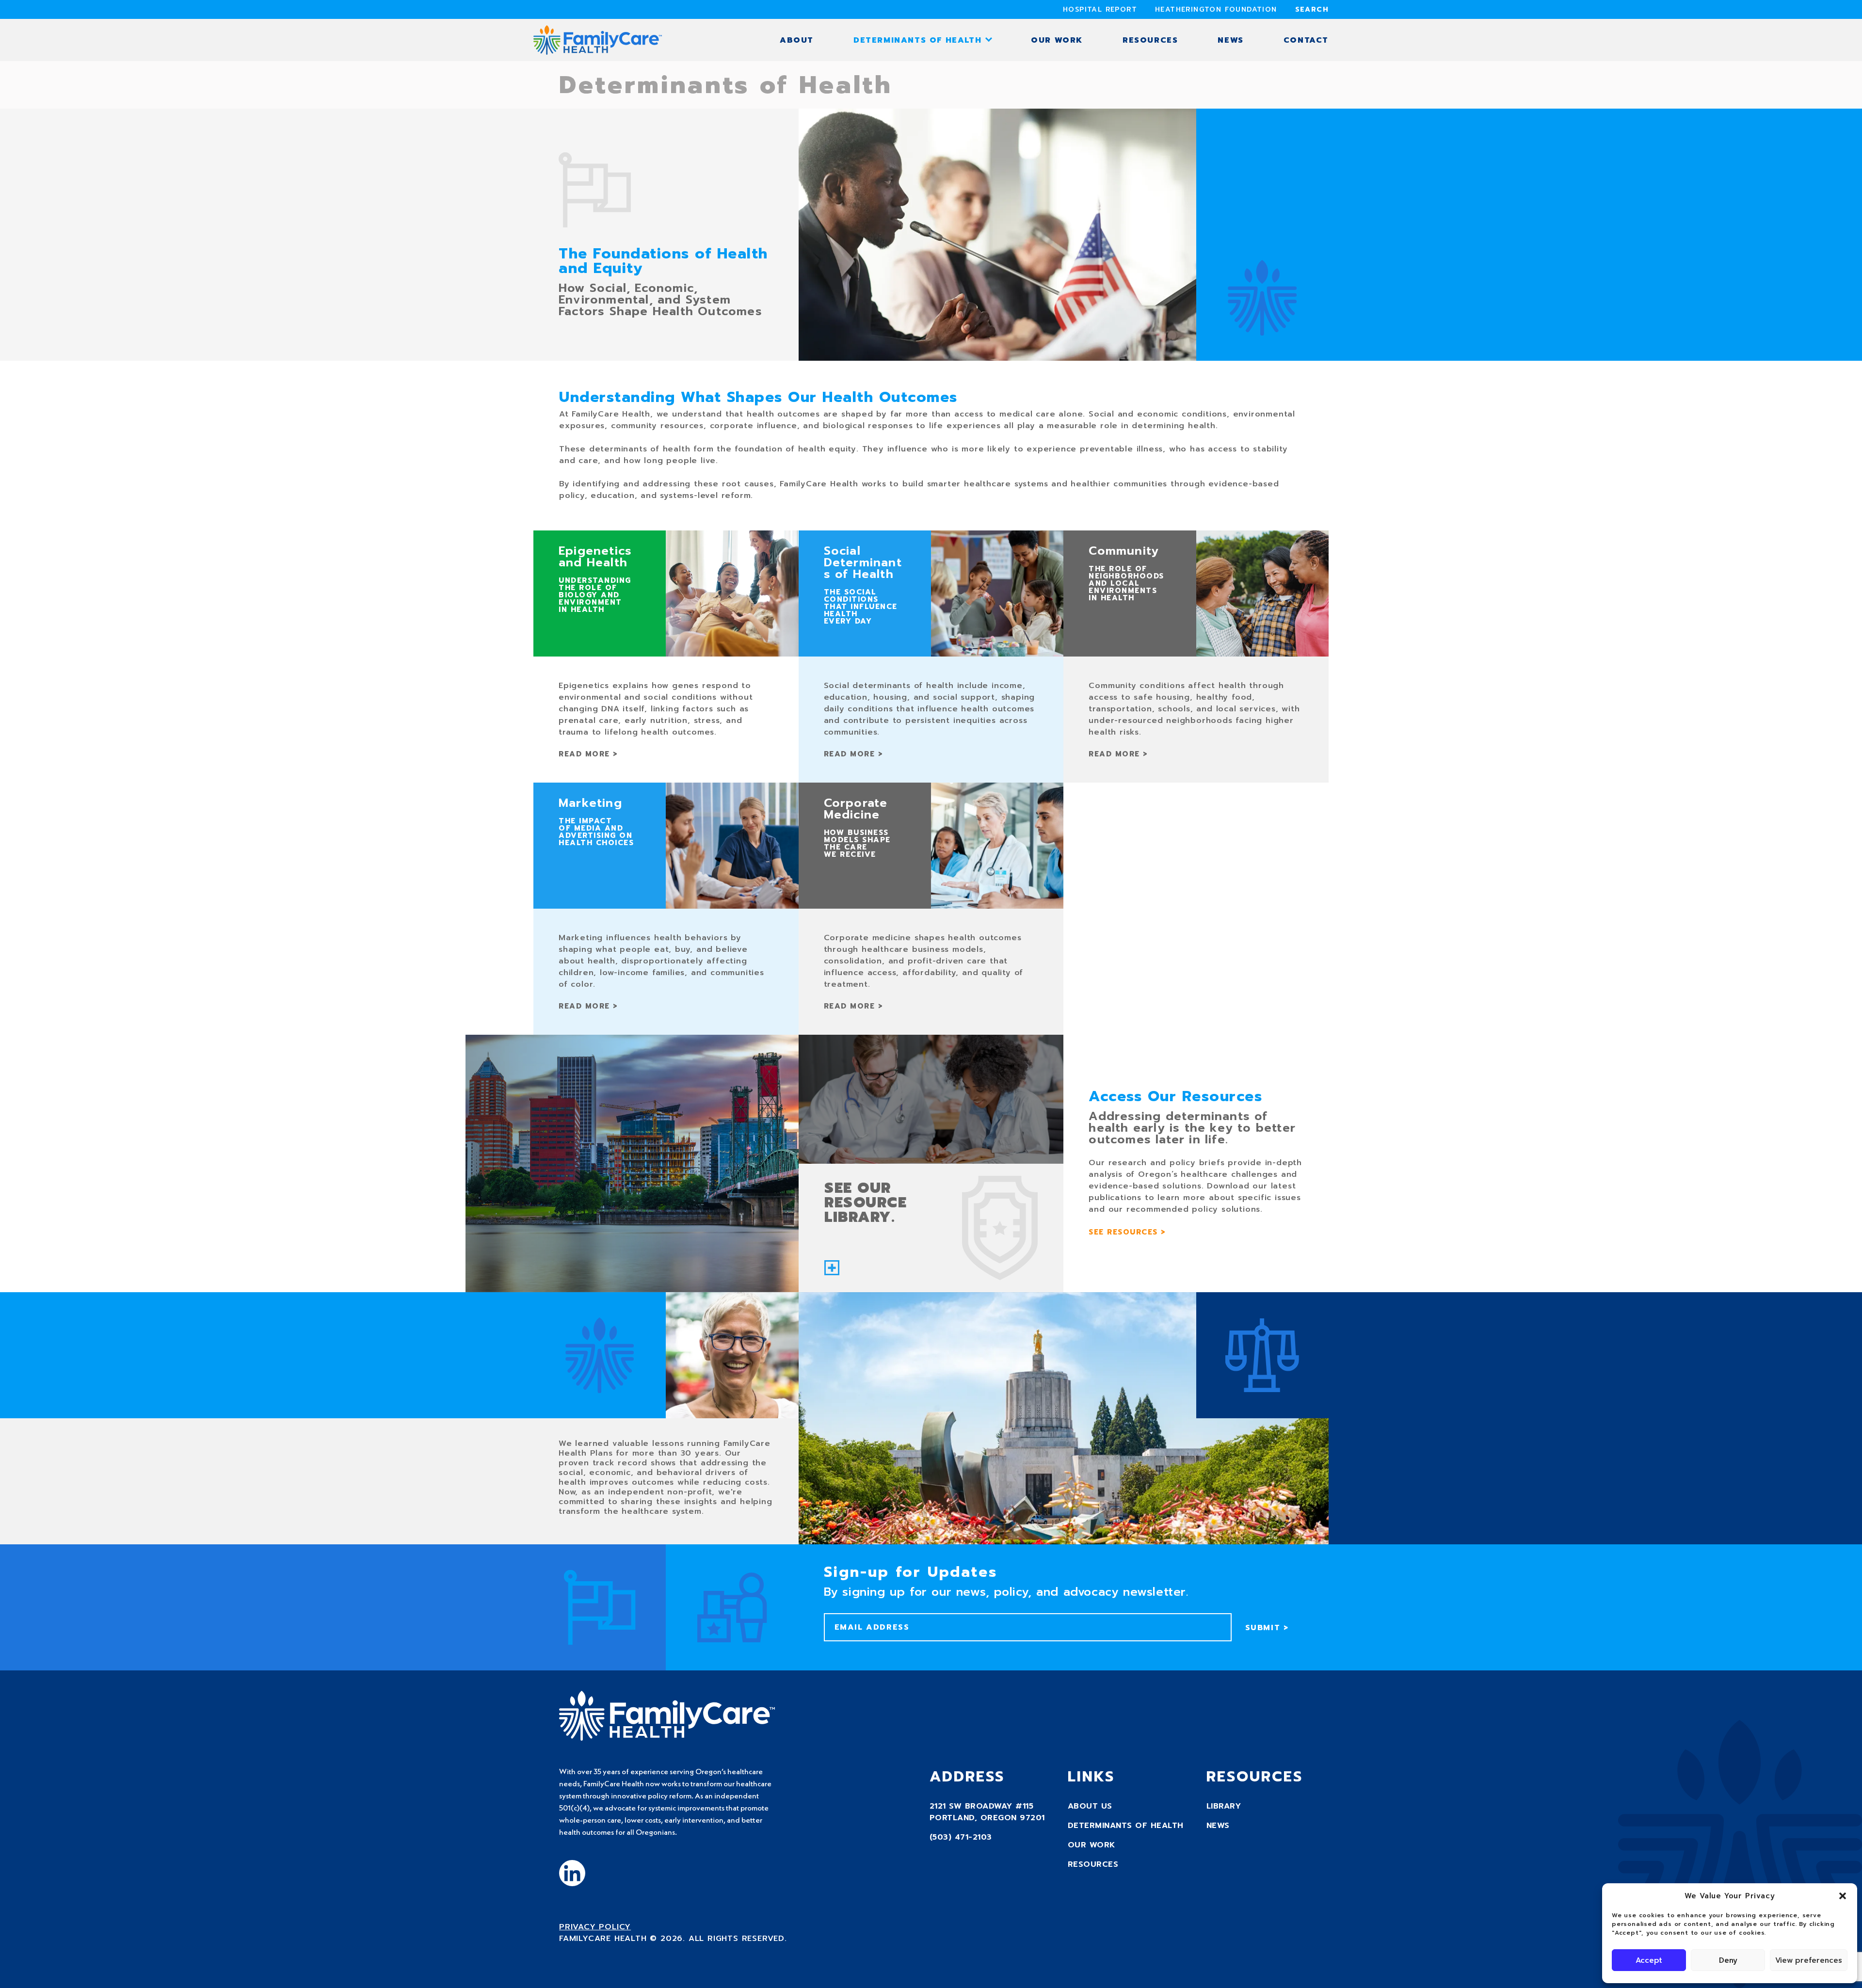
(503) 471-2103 (961, 1837)
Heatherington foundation (1216, 9)
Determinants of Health (917, 40)
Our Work (1057, 40)
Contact (1306, 40)
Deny (1728, 1960)
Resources (1150, 40)
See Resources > (1127, 1232)
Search (1312, 9)
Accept (1649, 1960)
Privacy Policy (595, 1927)
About (797, 40)
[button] (1843, 1896)
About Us (1090, 1806)
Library (1224, 1806)
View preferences (1809, 1960)
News (1230, 40)
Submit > (1267, 1628)
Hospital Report (1100, 9)
